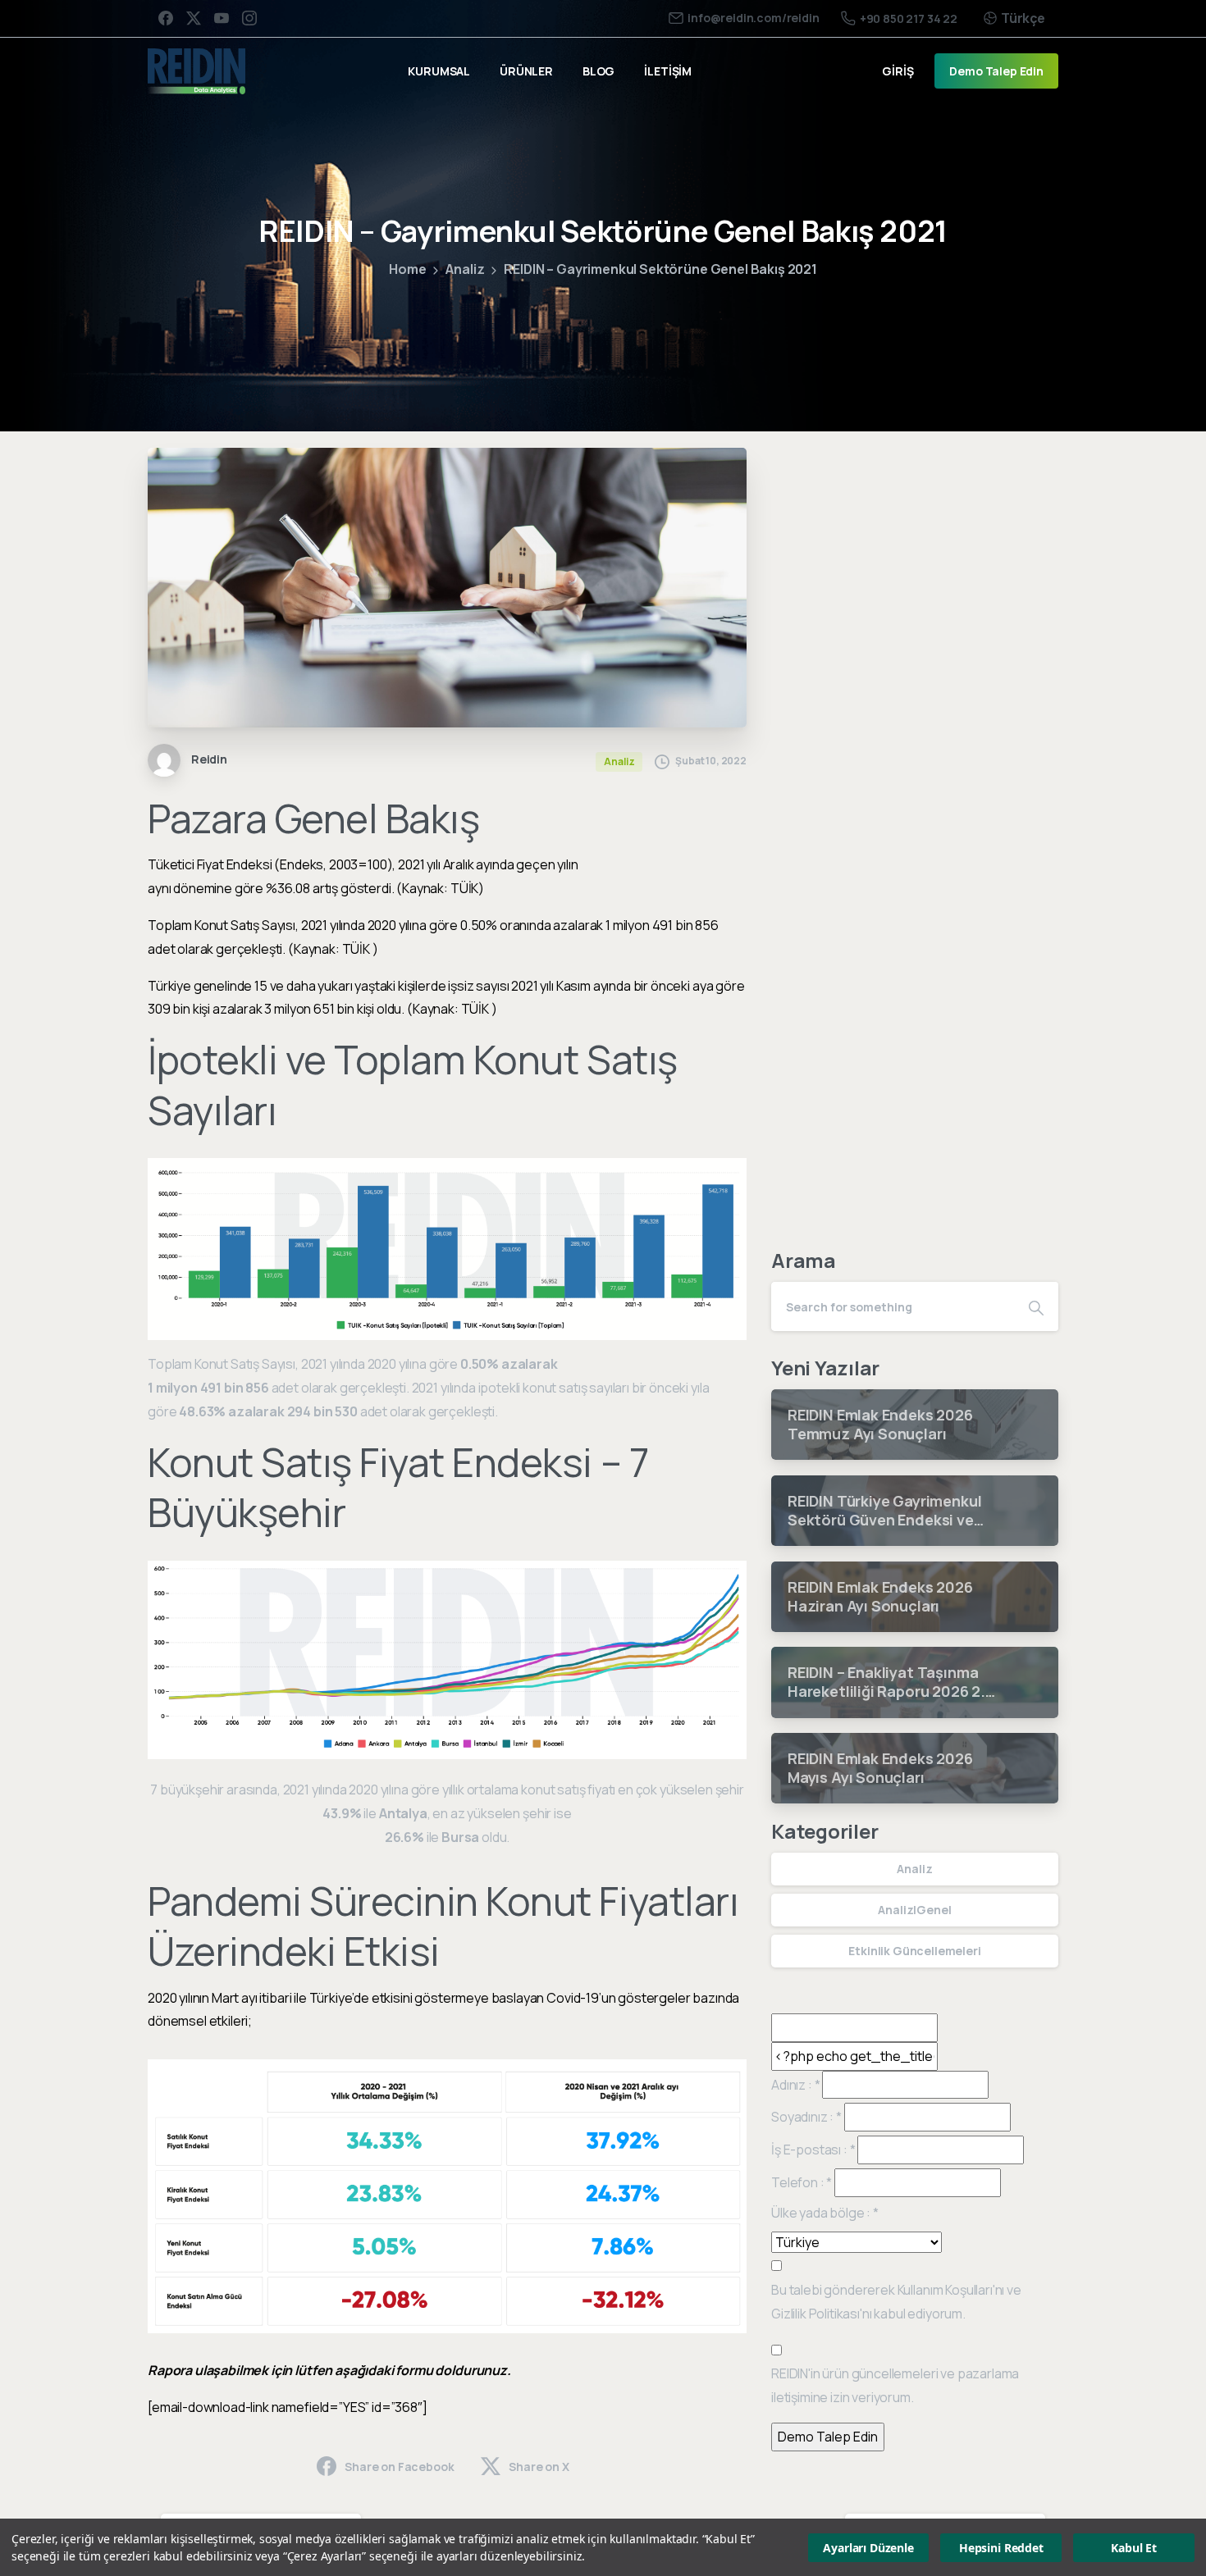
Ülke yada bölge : (825, 2213)
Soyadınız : (806, 2117)
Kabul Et (1134, 2548)
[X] (194, 18)
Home (407, 269)
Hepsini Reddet (1001, 2548)
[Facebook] (166, 18)
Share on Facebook (399, 2467)
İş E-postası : (813, 2150)
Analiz (465, 269)
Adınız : (795, 2085)
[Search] (1036, 1306)
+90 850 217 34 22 (909, 18)
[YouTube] (222, 18)
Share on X (539, 2467)
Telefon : (802, 2182)
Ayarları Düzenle (868, 2548)
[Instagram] (249, 18)
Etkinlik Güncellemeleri (914, 1951)
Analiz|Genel (914, 1910)
